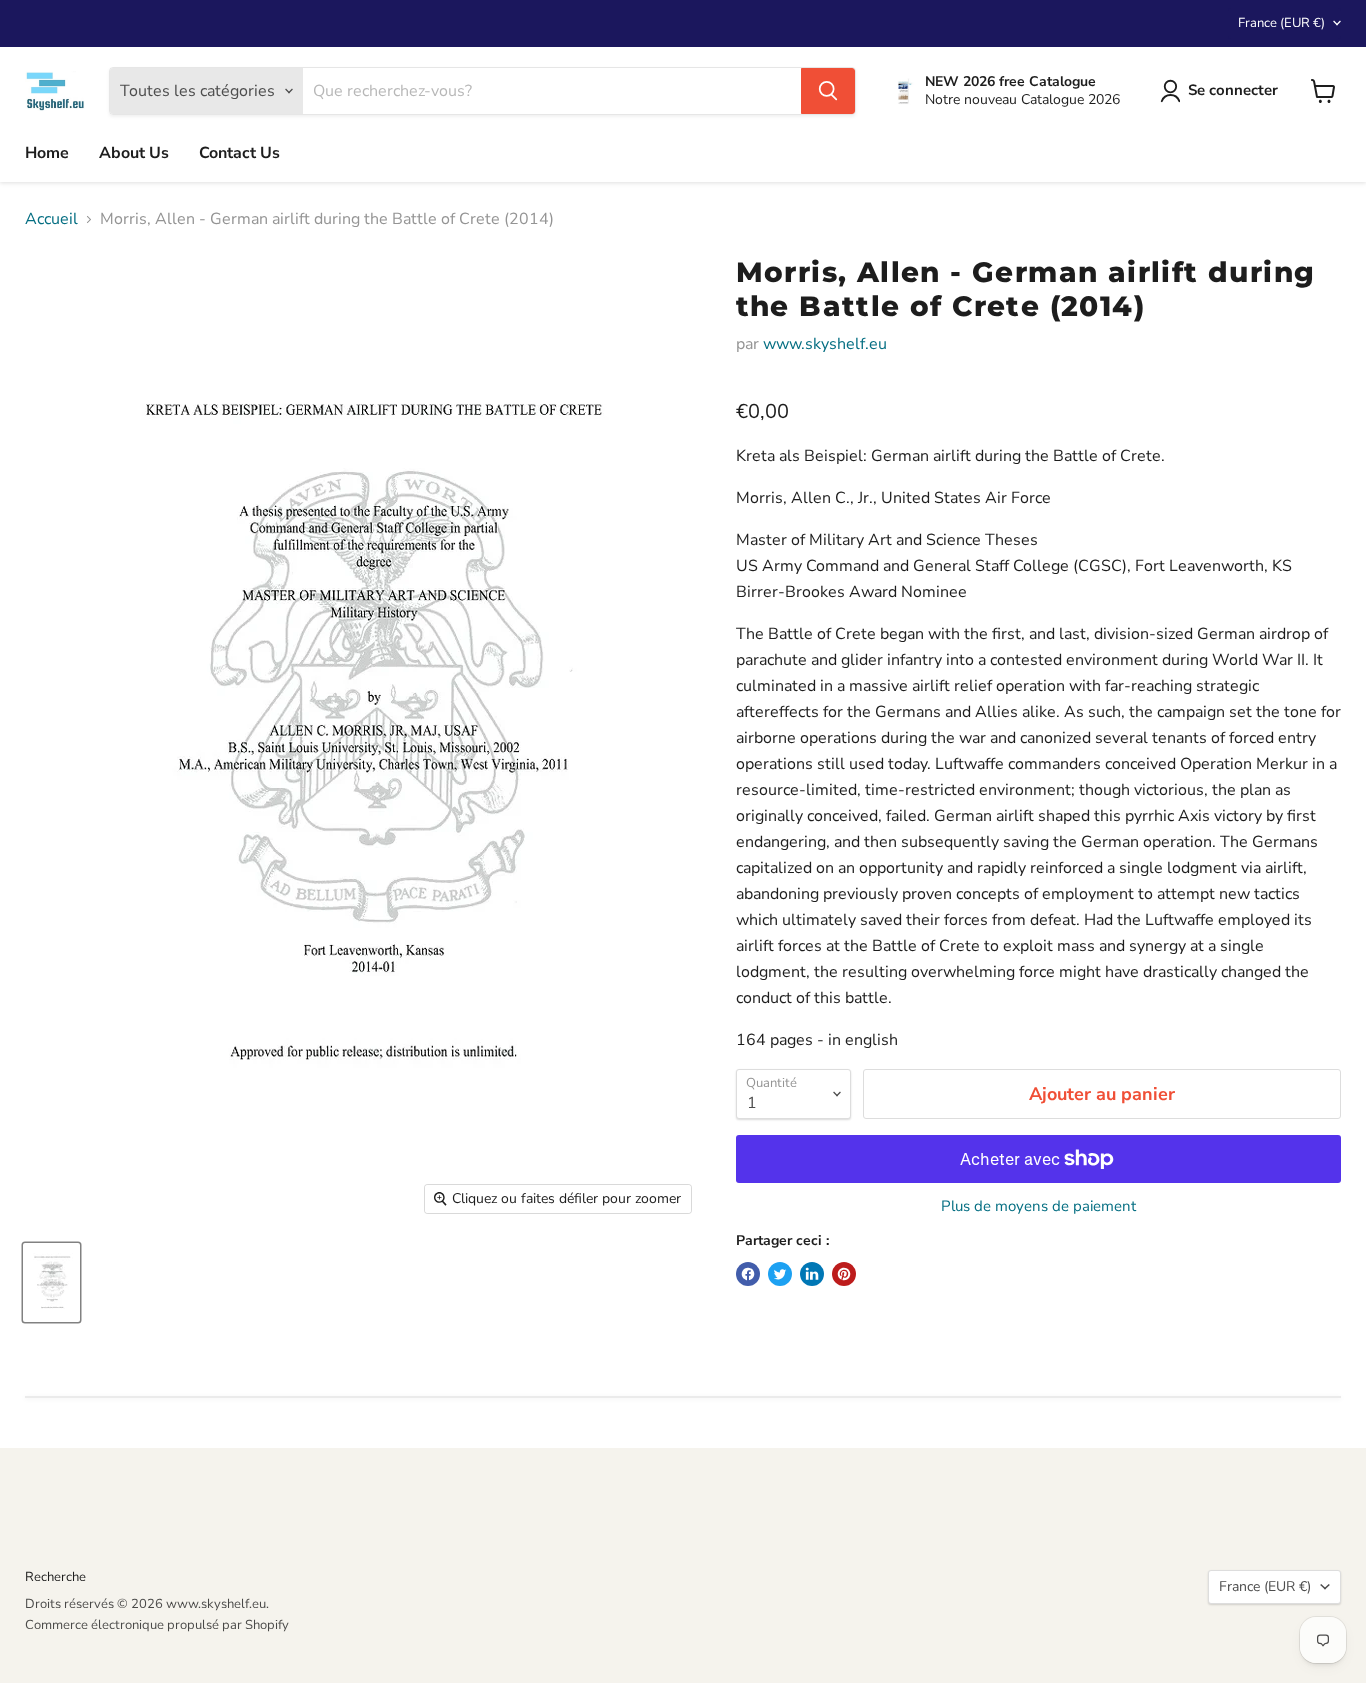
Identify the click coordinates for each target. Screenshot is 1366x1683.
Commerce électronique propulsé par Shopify (157, 1625)
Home (47, 153)
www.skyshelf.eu (825, 344)
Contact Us (239, 153)
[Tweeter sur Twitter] (780, 1274)
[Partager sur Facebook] (748, 1274)
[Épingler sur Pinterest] (844, 1274)
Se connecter (1233, 90)
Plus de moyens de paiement (1038, 1206)
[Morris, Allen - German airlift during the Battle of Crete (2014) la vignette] (51, 1282)
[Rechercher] (828, 91)
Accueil (51, 219)
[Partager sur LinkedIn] (812, 1274)
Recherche (55, 1577)
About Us (134, 153)
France (1281, 23)
